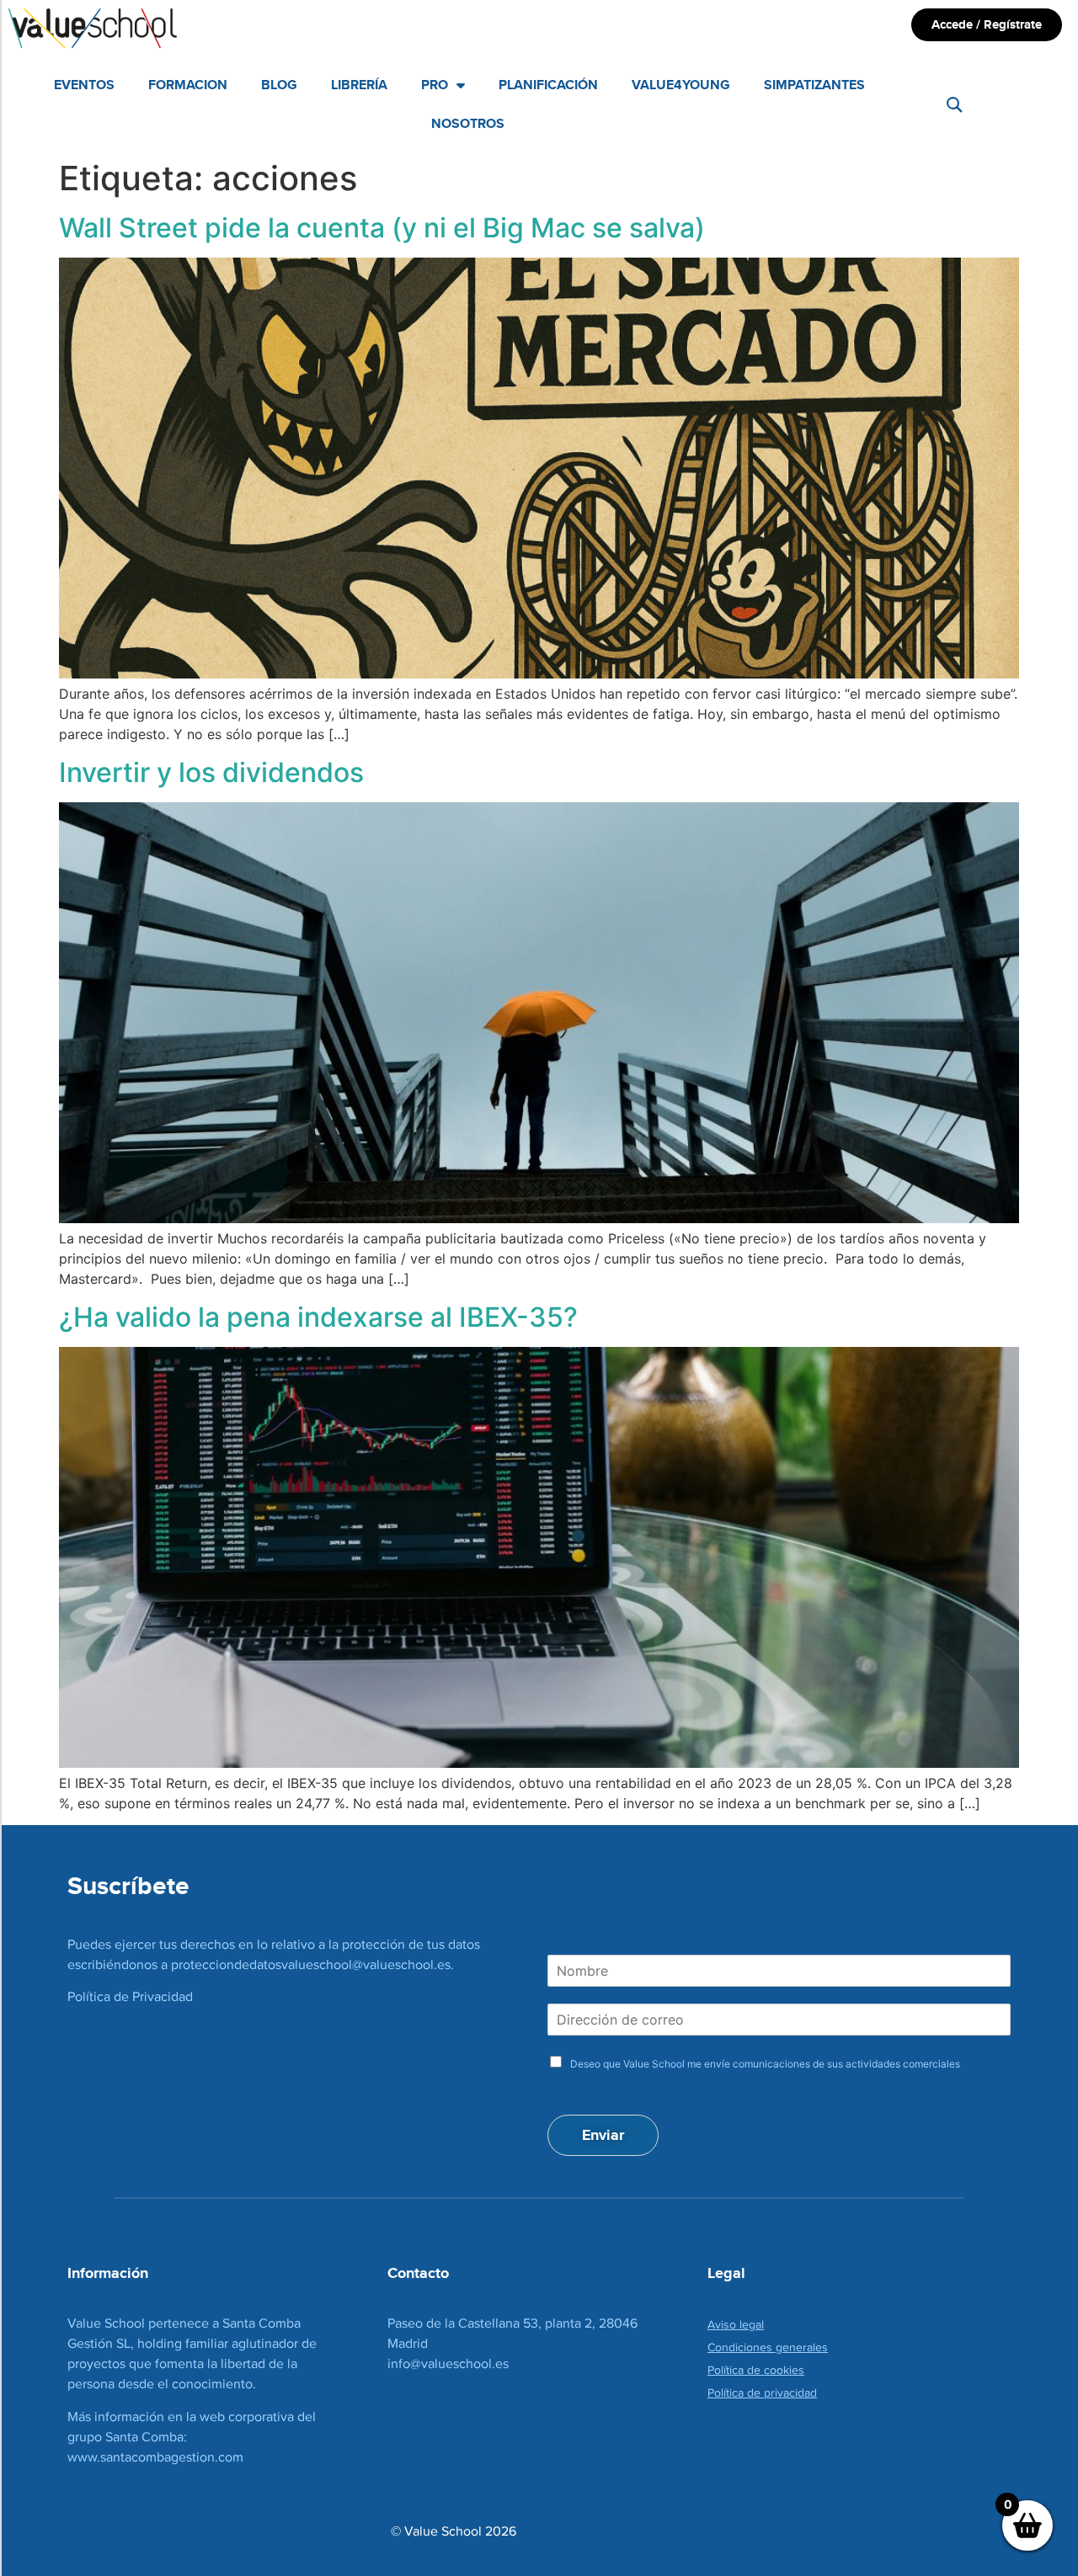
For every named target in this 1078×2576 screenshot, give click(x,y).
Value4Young (681, 85)
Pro (435, 85)
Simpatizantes (814, 85)
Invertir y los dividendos (211, 772)
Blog (279, 85)
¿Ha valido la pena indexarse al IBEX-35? (318, 1317)
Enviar (603, 2135)
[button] (954, 105)
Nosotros (468, 123)
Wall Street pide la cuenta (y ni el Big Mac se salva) (382, 228)
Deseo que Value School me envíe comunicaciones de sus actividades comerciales (765, 2064)
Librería (359, 85)
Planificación (548, 85)
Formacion (188, 85)
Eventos (84, 85)
